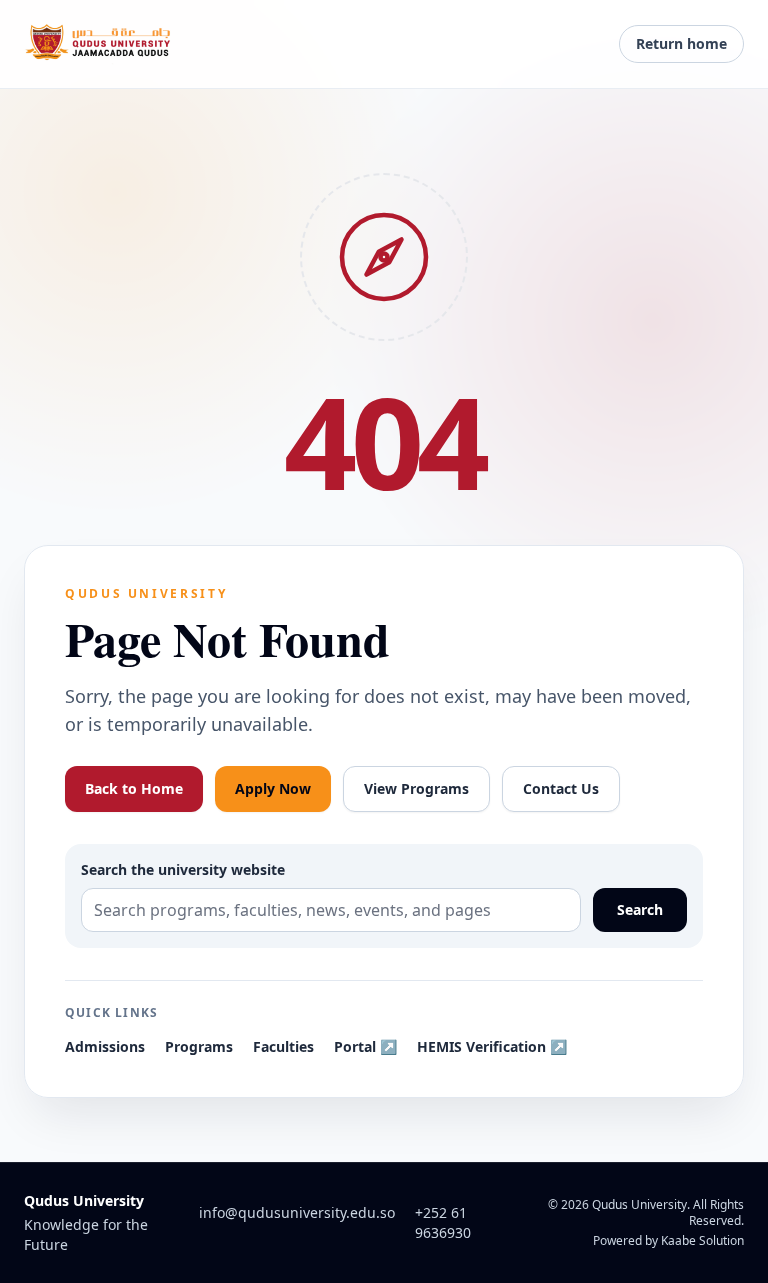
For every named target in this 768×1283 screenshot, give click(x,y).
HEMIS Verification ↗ (492, 1046)
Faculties (283, 1046)
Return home (681, 43)
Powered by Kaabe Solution (668, 1241)
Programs (199, 1046)
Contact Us (561, 788)
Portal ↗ (365, 1046)
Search (640, 909)
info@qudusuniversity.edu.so (297, 1212)
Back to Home (134, 788)
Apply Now (273, 788)
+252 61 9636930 (443, 1222)
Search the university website (183, 869)
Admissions (105, 1046)
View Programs (416, 788)
